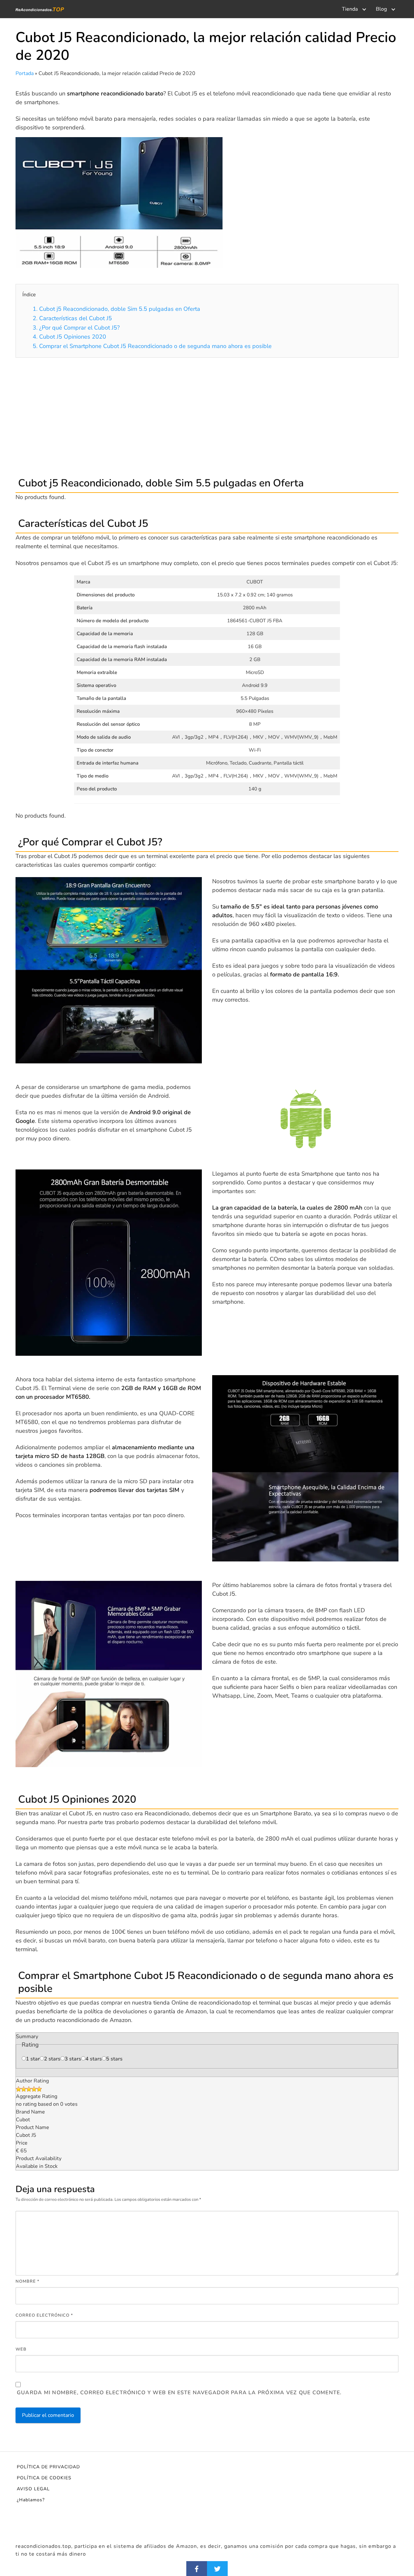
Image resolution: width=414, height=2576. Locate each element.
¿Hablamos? (31, 2500)
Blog (381, 9)
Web (21, 2349)
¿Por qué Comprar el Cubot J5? (76, 328)
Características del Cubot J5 (72, 318)
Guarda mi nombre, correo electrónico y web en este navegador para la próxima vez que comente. (179, 2393)
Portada (25, 73)
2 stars (52, 2059)
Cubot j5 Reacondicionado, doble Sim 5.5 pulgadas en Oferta (116, 309)
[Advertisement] (207, 416)
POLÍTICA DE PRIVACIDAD (48, 2467)
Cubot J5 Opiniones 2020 (69, 337)
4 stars (94, 2059)
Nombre (27, 2281)
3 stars (73, 2059)
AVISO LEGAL (33, 2489)
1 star (33, 2059)
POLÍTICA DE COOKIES (44, 2478)
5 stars (114, 2059)
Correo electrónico (44, 2315)
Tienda (350, 9)
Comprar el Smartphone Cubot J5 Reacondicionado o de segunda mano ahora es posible (152, 346)
